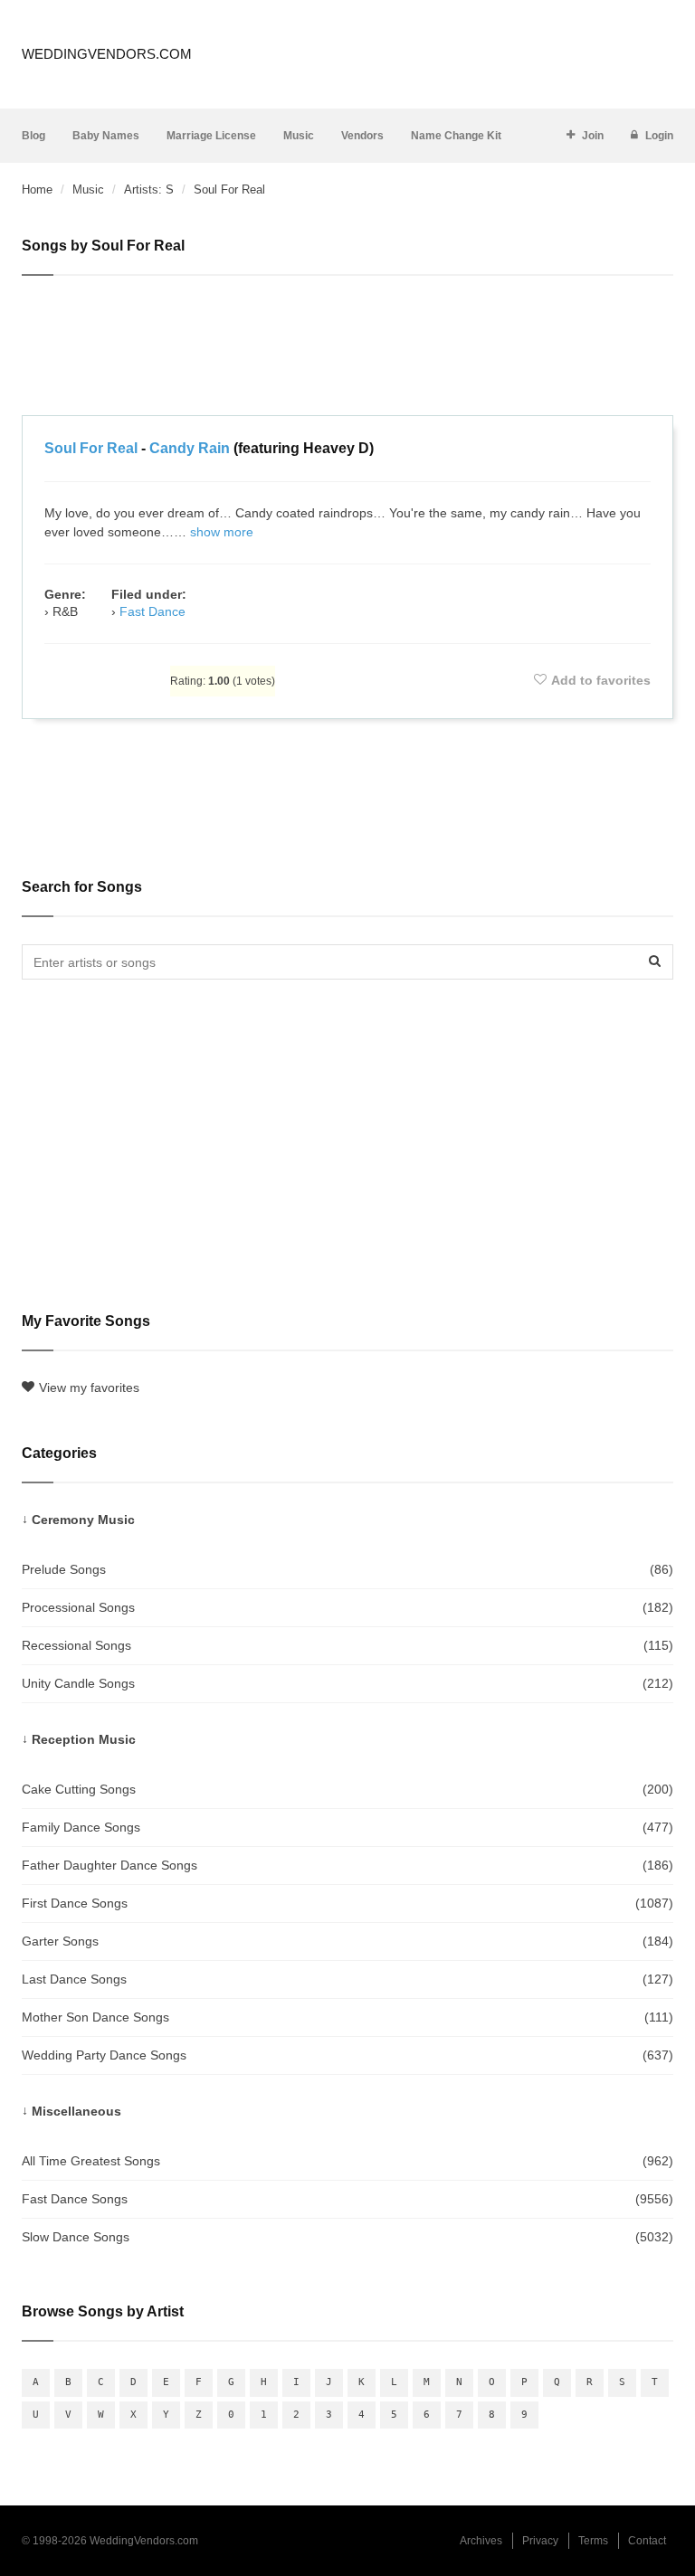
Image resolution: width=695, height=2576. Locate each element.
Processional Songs (347, 1607)
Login (659, 136)
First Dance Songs (347, 1903)
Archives (481, 2541)
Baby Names (106, 136)
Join (593, 136)
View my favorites (89, 1387)
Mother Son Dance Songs (347, 2017)
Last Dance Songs (347, 1979)
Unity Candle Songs (347, 1683)
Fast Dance (152, 611)
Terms (593, 2541)
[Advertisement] (347, 348)
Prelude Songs (347, 1569)
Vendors (362, 136)
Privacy (540, 2541)
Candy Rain (190, 448)
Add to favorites (601, 680)
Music (299, 136)
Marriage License (211, 136)
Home (37, 189)
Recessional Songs (347, 1645)
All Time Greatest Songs (347, 2161)
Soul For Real (91, 448)
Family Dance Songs (347, 1827)
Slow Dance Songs (347, 2237)
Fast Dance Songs (347, 2199)
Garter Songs (347, 1941)
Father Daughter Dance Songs (347, 1865)
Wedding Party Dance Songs (347, 2055)
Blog (33, 136)
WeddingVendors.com (107, 54)
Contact (647, 2541)
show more (222, 532)
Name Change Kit (456, 136)
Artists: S (149, 189)
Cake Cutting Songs (347, 1789)
